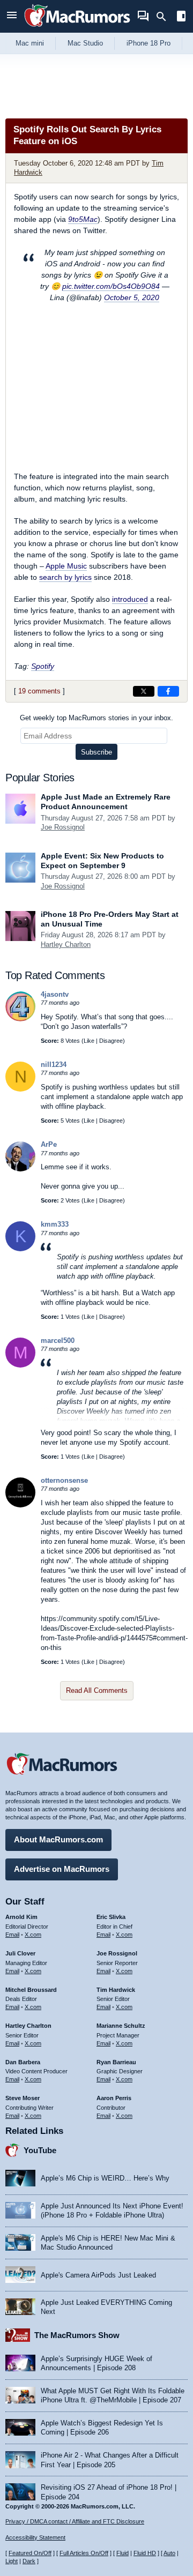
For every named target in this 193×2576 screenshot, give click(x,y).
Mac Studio (85, 43)
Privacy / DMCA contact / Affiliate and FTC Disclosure (75, 2521)
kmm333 (55, 1224)
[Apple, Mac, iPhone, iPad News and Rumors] (77, 28)
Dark (29, 2561)
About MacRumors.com (58, 1839)
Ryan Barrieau (116, 2062)
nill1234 (54, 1065)
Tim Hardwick (116, 1990)
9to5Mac (83, 219)
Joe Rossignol (63, 827)
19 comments (39, 691)
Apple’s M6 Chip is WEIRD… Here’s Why (105, 2178)
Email (12, 1935)
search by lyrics (65, 577)
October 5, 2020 (132, 297)
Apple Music (66, 566)
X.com (33, 1935)
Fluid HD (145, 2553)
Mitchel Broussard (31, 1990)
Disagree (111, 1041)
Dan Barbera (23, 2062)
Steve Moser (23, 2098)
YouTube (40, 2150)
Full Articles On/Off (84, 2553)
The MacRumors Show (77, 2335)
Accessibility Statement (35, 2537)
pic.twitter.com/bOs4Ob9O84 (111, 286)
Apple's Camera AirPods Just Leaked (98, 2275)
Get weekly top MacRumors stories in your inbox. (96, 718)
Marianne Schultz (121, 2026)
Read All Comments (97, 1690)
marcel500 (58, 1341)
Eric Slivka (111, 1917)
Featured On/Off (30, 2553)
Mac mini (30, 43)
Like (89, 1041)
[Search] (165, 17)
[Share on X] (144, 691)
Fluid (123, 2553)
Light (12, 2561)
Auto (169, 2553)
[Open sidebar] (181, 17)
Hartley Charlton (66, 944)
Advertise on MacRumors (62, 1869)
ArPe (49, 1144)
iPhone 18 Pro (149, 43)
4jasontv (55, 994)
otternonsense (64, 1480)
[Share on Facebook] (168, 691)
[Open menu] (12, 16)
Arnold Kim (21, 1917)
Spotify (43, 666)
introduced (130, 599)
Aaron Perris (114, 2098)
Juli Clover (20, 1953)
